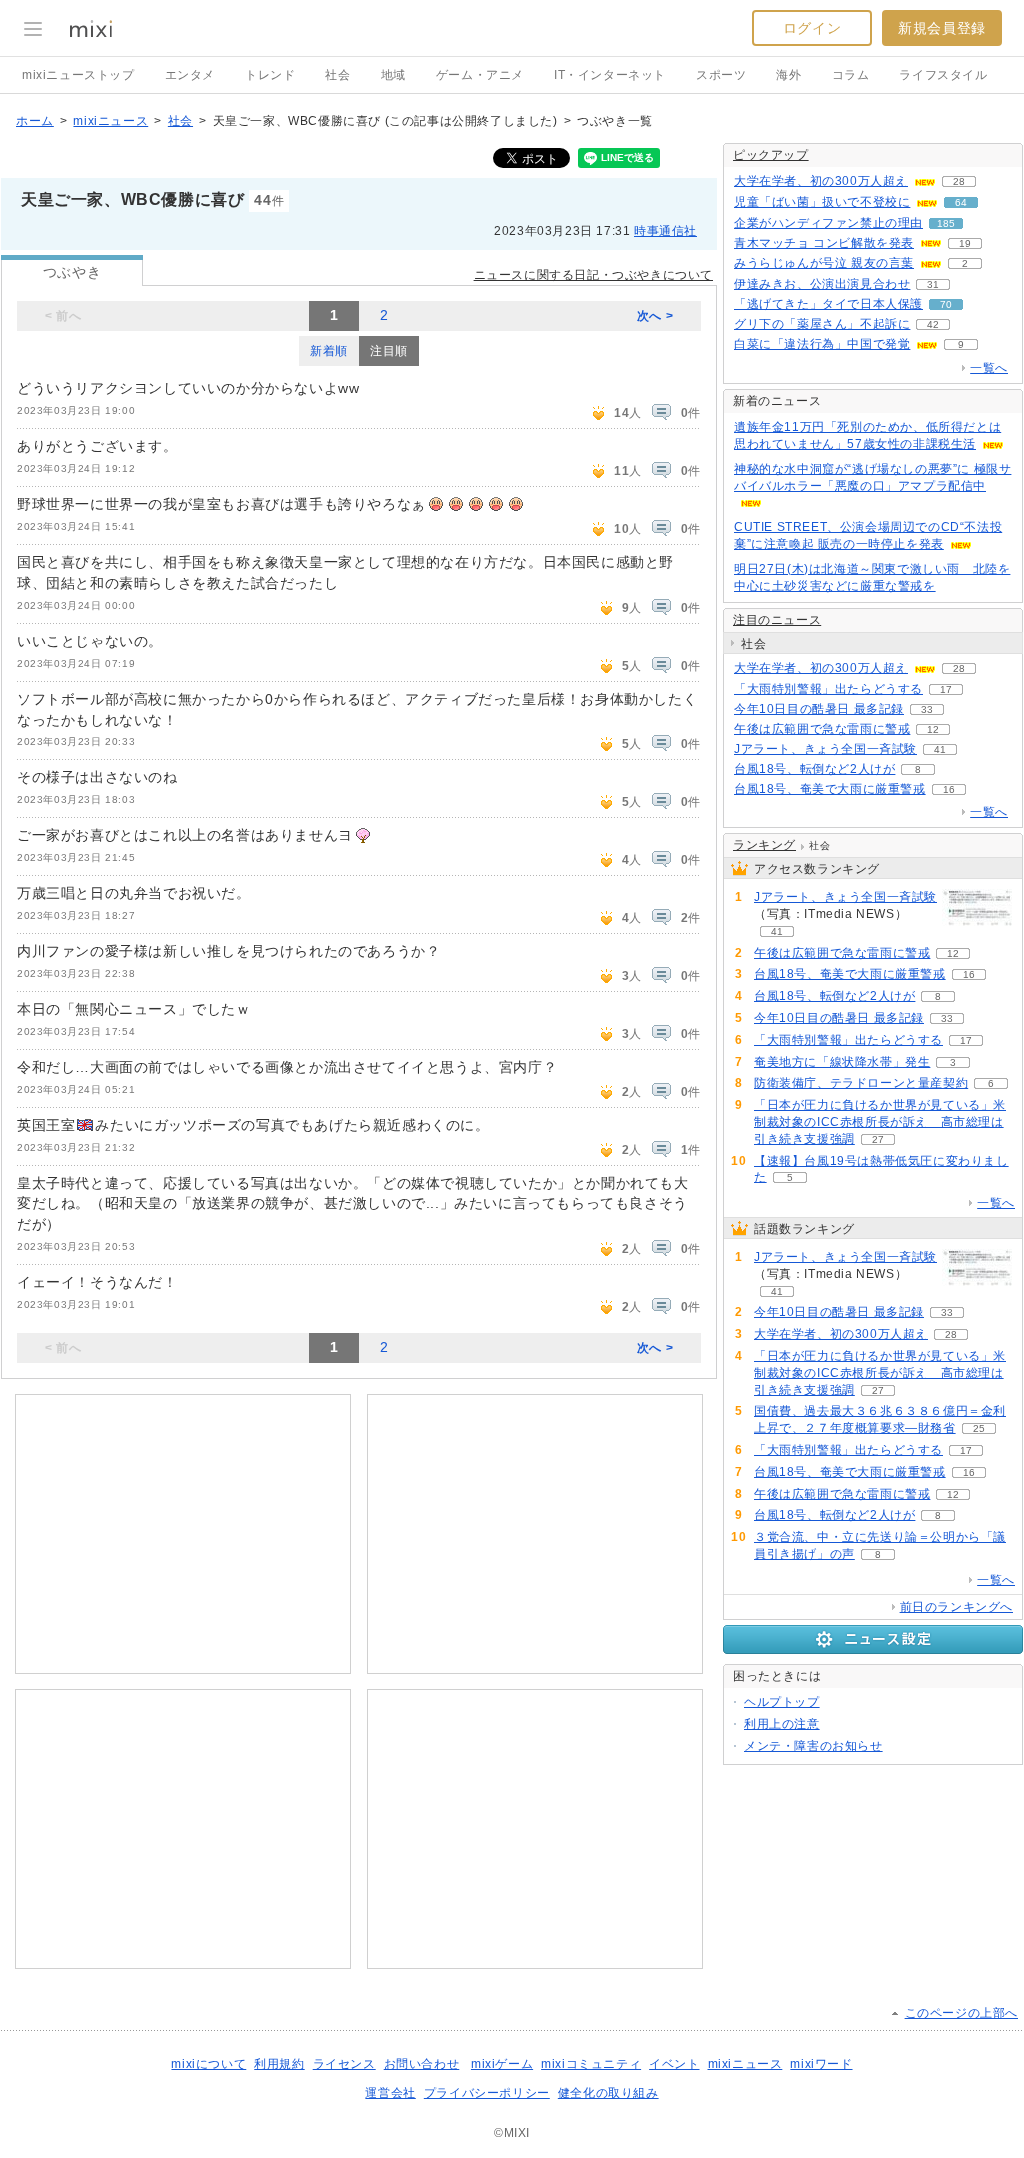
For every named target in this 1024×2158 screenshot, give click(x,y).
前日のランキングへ (956, 1607)
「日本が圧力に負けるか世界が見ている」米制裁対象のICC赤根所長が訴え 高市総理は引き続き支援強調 (880, 1122)
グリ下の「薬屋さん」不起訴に (822, 324)
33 (927, 709)
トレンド (270, 75)
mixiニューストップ (78, 75)
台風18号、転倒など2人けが (814, 769)
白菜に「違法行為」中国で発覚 (822, 344)
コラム (851, 75)
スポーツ (721, 75)
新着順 (329, 351)
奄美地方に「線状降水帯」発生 (842, 1062)
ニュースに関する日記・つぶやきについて (593, 275)
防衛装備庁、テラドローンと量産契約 (861, 1083)
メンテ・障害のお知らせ (813, 1746)
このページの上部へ (961, 2013)
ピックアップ (771, 155)
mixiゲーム (502, 2064)
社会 (337, 75)
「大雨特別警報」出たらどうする (828, 689)
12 (933, 729)
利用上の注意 (782, 1724)
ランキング (764, 845)
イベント (674, 2064)
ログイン (812, 28)
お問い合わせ (422, 2064)
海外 (788, 75)
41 (940, 749)
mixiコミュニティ (591, 2064)
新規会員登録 (942, 28)
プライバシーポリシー (487, 2093)
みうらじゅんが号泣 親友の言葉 (824, 263)
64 (961, 202)
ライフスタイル (943, 75)
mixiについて (208, 2064)
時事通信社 (665, 231)
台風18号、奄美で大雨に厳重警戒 (830, 789)
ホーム (35, 121)
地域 (393, 75)
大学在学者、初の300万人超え (821, 181)
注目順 (389, 351)
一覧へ (989, 368)
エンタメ (190, 75)
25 (979, 1428)
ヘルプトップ (782, 1702)
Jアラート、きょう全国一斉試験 (825, 749)
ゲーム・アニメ (480, 75)
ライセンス (344, 2064)
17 (946, 689)
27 (878, 1139)
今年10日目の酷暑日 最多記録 (819, 709)
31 (933, 284)
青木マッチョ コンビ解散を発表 (824, 243)
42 (933, 324)
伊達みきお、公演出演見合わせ (822, 284)
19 (965, 243)
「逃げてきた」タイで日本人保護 (828, 304)
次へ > (655, 316)
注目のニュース (777, 620)
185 (946, 223)
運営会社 (390, 2093)
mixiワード (821, 2064)
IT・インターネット (610, 75)
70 (946, 304)
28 (959, 181)
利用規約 (279, 2064)
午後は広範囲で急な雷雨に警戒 (822, 729)
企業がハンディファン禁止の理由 (828, 223)
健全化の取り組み (608, 2093)
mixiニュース (110, 121)
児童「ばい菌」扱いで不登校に (822, 202)
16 (949, 789)
